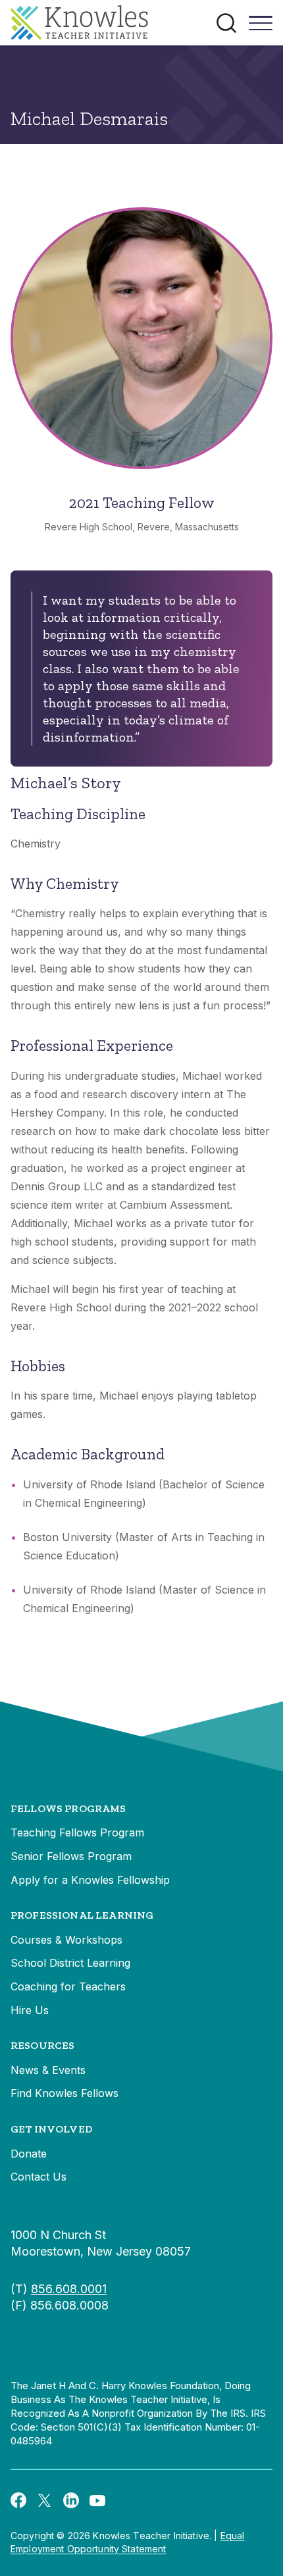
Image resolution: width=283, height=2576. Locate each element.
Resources (42, 2045)
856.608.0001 (69, 2289)
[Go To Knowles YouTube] (97, 2500)
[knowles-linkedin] (71, 2500)
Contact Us (39, 2177)
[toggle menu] (261, 28)
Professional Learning (82, 1915)
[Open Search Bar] (226, 23)
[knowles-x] (45, 2500)
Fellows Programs (68, 1808)
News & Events (48, 2070)
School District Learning (70, 1963)
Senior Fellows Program (71, 1856)
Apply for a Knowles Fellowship (90, 1880)
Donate (29, 2154)
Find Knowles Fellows (64, 2093)
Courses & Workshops (66, 1940)
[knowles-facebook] (18, 2500)
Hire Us (30, 2010)
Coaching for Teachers (68, 1986)
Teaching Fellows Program (77, 1832)
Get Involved (51, 2129)
